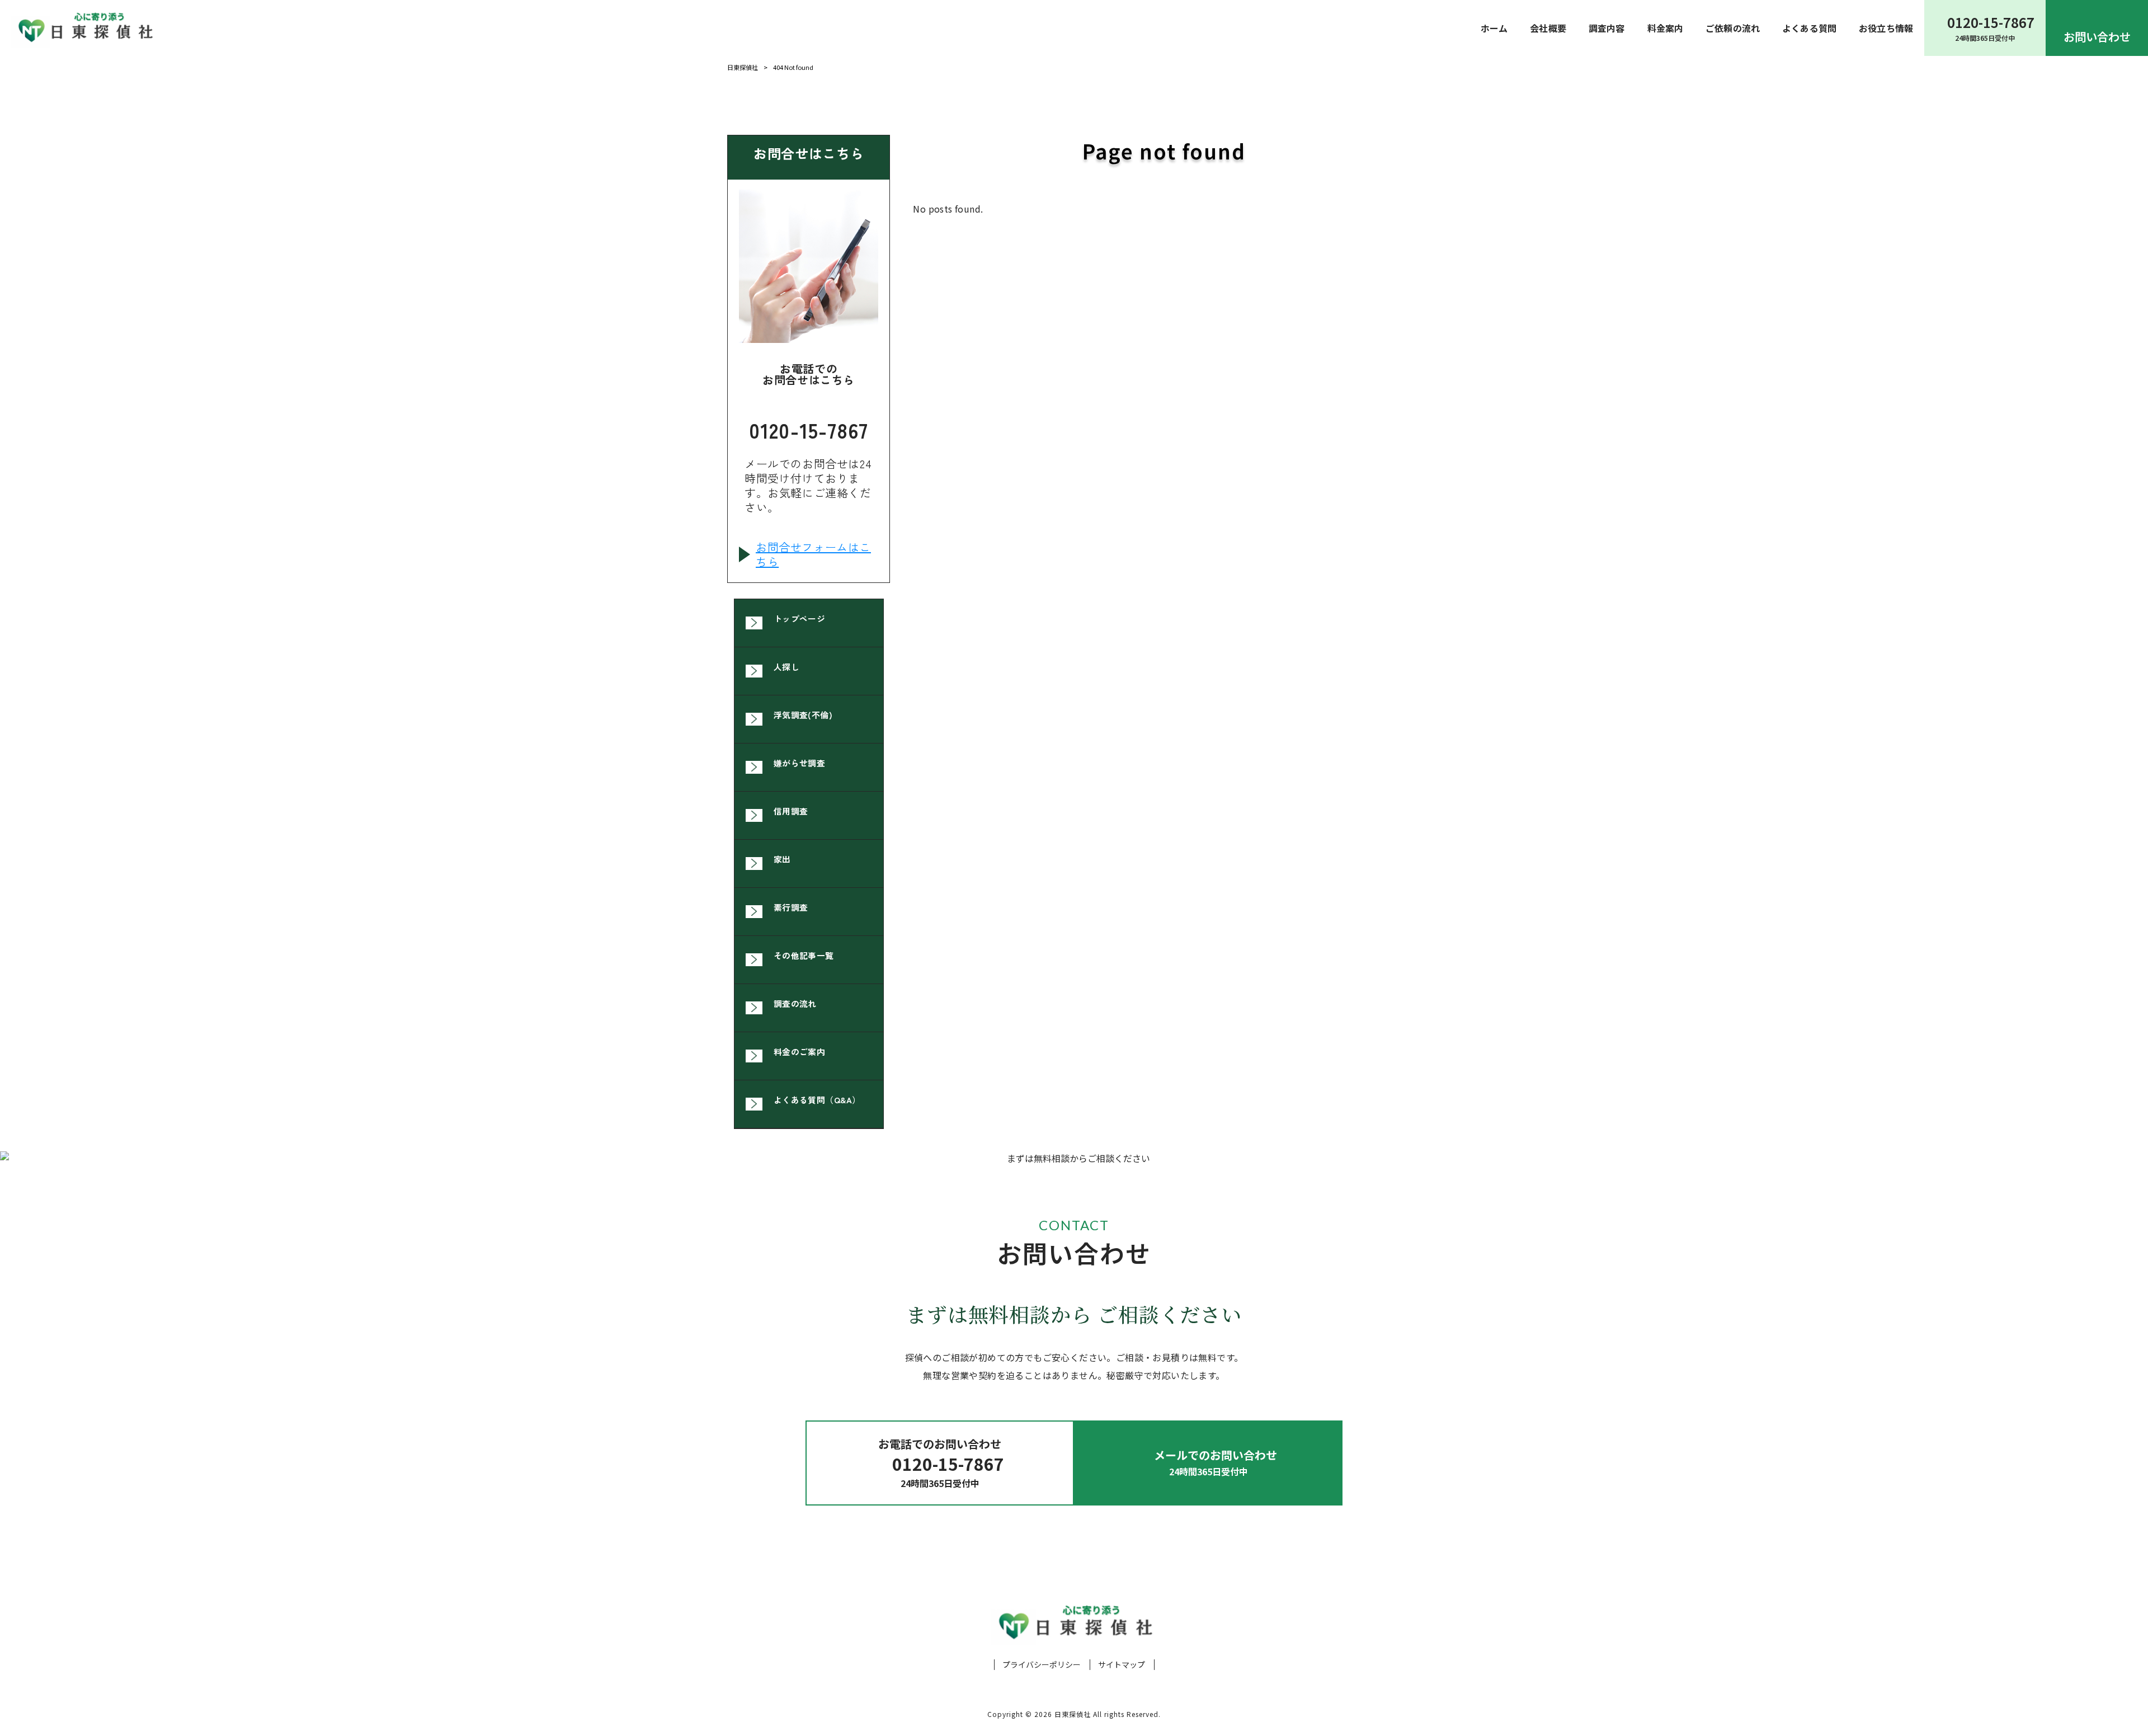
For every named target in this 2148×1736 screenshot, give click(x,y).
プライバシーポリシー (1042, 1665)
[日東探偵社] (84, 28)
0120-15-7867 (809, 427)
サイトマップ (1122, 1665)
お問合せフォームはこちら (813, 554)
